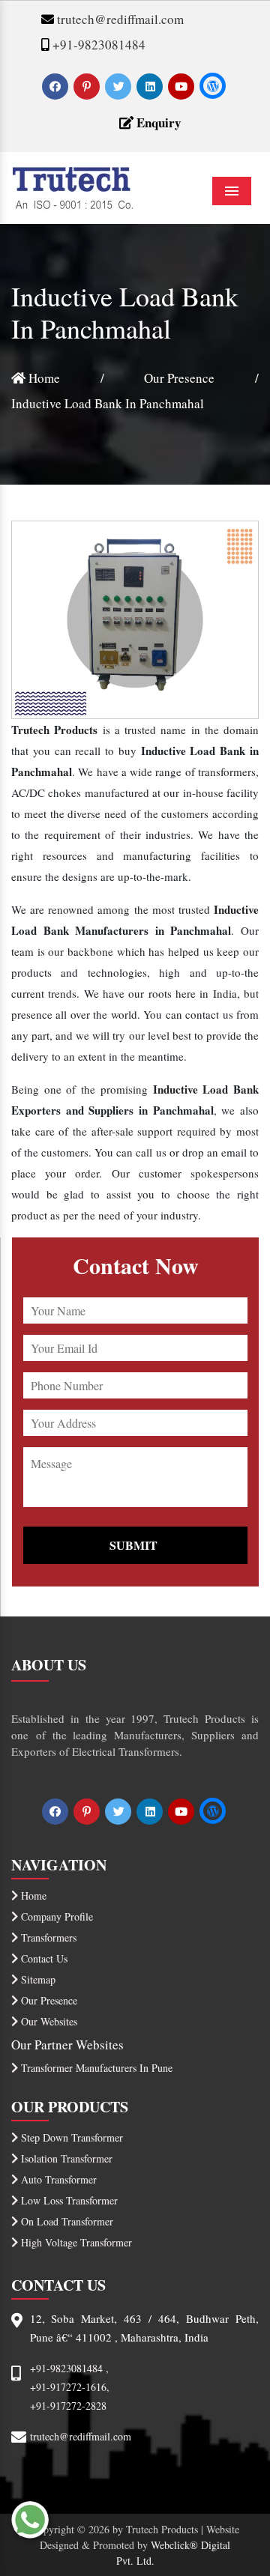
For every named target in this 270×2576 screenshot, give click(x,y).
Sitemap (37, 1979)
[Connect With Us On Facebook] (57, 86)
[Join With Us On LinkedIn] (151, 86)
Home (43, 378)
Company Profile (55, 1916)
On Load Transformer (66, 2221)
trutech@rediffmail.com (119, 19)
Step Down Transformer (70, 2137)
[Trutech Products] (72, 185)
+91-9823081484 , (69, 2368)
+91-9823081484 (97, 45)
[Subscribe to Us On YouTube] (183, 86)
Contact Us (43, 1958)
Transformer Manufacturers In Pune (95, 2068)
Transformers (47, 1937)
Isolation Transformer (65, 2158)
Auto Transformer (57, 2179)
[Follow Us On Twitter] (120, 86)
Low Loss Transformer (68, 2200)
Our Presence (179, 378)
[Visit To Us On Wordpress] (213, 86)
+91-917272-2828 (68, 2406)
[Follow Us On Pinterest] (88, 86)
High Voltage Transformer (75, 2242)
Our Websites (48, 2021)
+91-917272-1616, (70, 2387)
